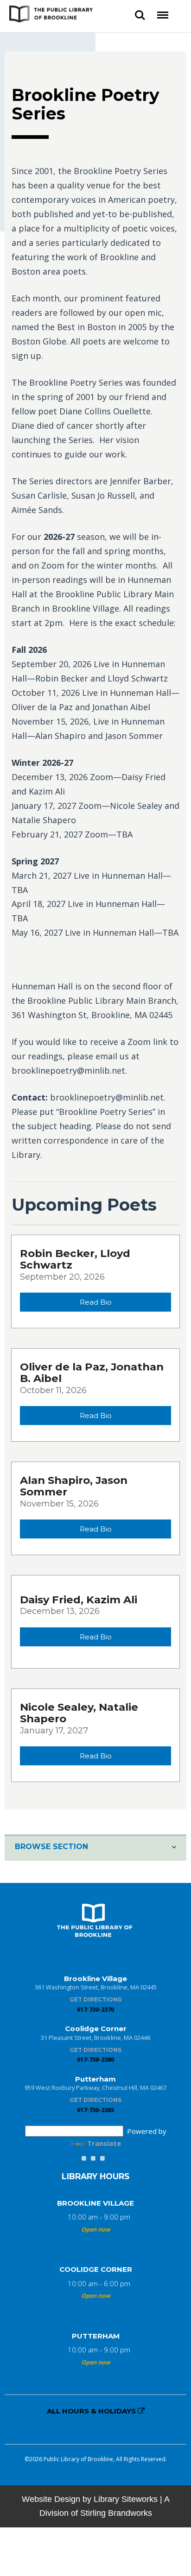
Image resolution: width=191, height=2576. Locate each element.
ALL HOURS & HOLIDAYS (92, 2411)
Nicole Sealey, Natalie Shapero (79, 1713)
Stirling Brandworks (116, 2513)
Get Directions (95, 1999)
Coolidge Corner (96, 2269)
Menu (163, 12)
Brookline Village (95, 2203)
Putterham (96, 2336)
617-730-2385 (95, 2110)
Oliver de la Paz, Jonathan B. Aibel (92, 1372)
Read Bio (96, 1302)
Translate (104, 2143)
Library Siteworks (126, 2499)
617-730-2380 (95, 2059)
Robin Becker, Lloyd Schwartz (75, 1259)
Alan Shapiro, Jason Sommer (74, 1486)
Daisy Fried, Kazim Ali (79, 1600)
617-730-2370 (95, 2009)
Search (140, 12)
